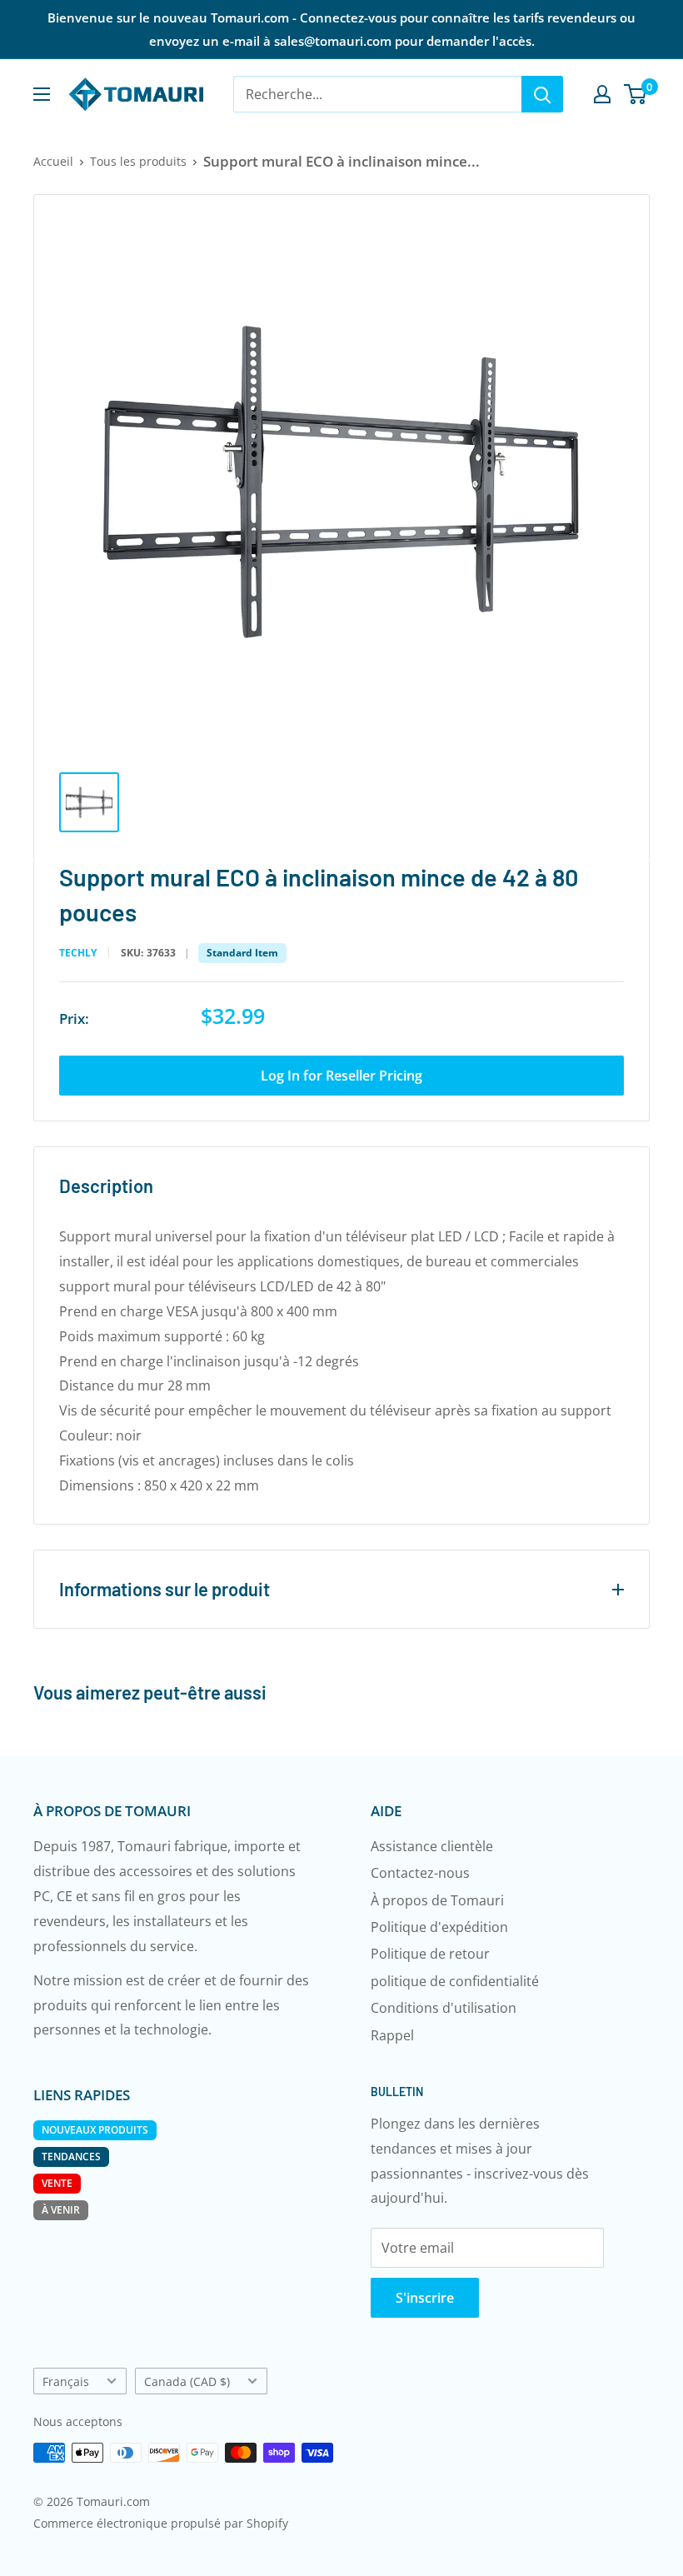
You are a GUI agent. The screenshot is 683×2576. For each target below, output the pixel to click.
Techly (78, 953)
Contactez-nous (420, 1873)
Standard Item (242, 953)
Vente (57, 2183)
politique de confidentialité (455, 1981)
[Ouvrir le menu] (42, 94)
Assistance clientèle (432, 1846)
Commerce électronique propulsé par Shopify (161, 2523)
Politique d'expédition (439, 1927)
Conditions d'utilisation (444, 2008)
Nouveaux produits (95, 2130)
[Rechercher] (542, 94)
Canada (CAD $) (187, 2381)
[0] (636, 94)
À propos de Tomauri (437, 1900)
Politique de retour (430, 1954)
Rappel (392, 2035)
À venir (61, 2210)
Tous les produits (138, 161)
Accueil (53, 161)
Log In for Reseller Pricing (341, 1076)
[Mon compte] (602, 94)
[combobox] (377, 94)
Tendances (71, 2157)
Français (66, 2381)
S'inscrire (425, 2298)
